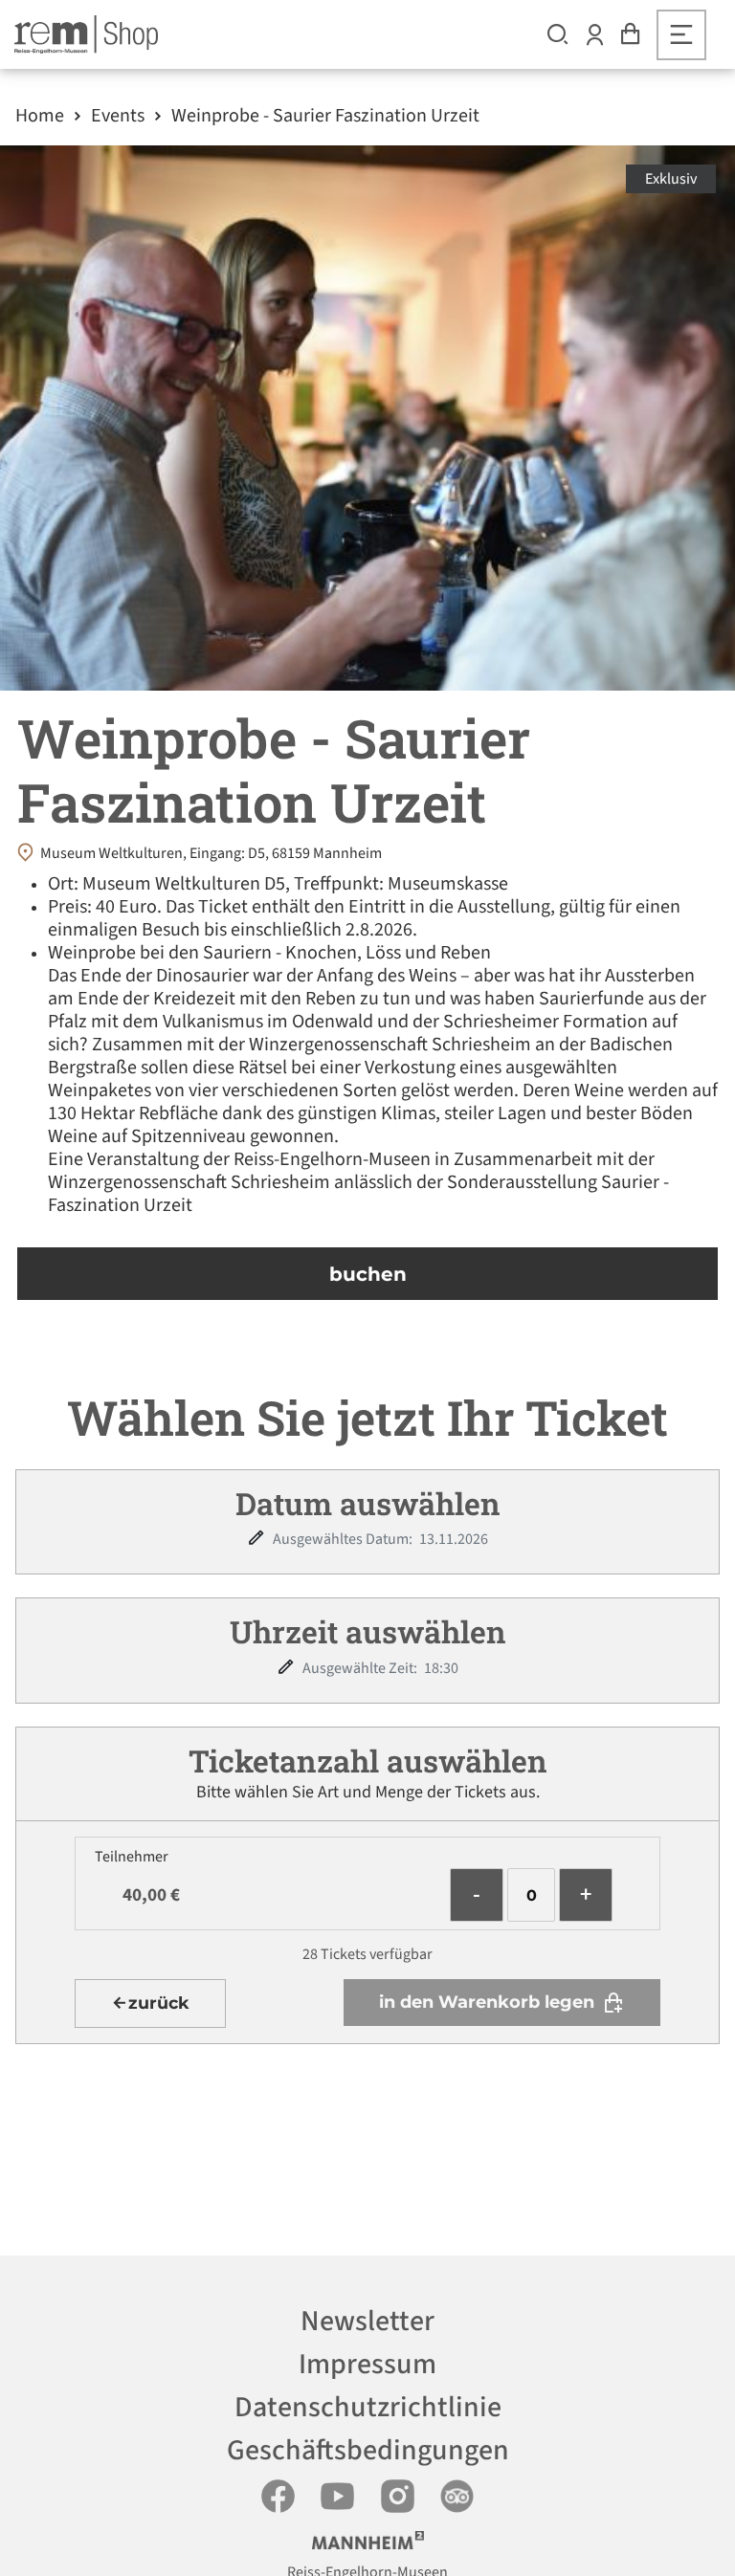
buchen (368, 1274)
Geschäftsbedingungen (368, 2450)
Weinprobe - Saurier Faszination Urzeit (325, 116)
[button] (557, 34)
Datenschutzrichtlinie (368, 2407)
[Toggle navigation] (681, 35)
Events (118, 116)
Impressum (367, 2364)
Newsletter (367, 2321)
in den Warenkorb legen (487, 2002)
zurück (159, 2003)
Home (40, 116)
